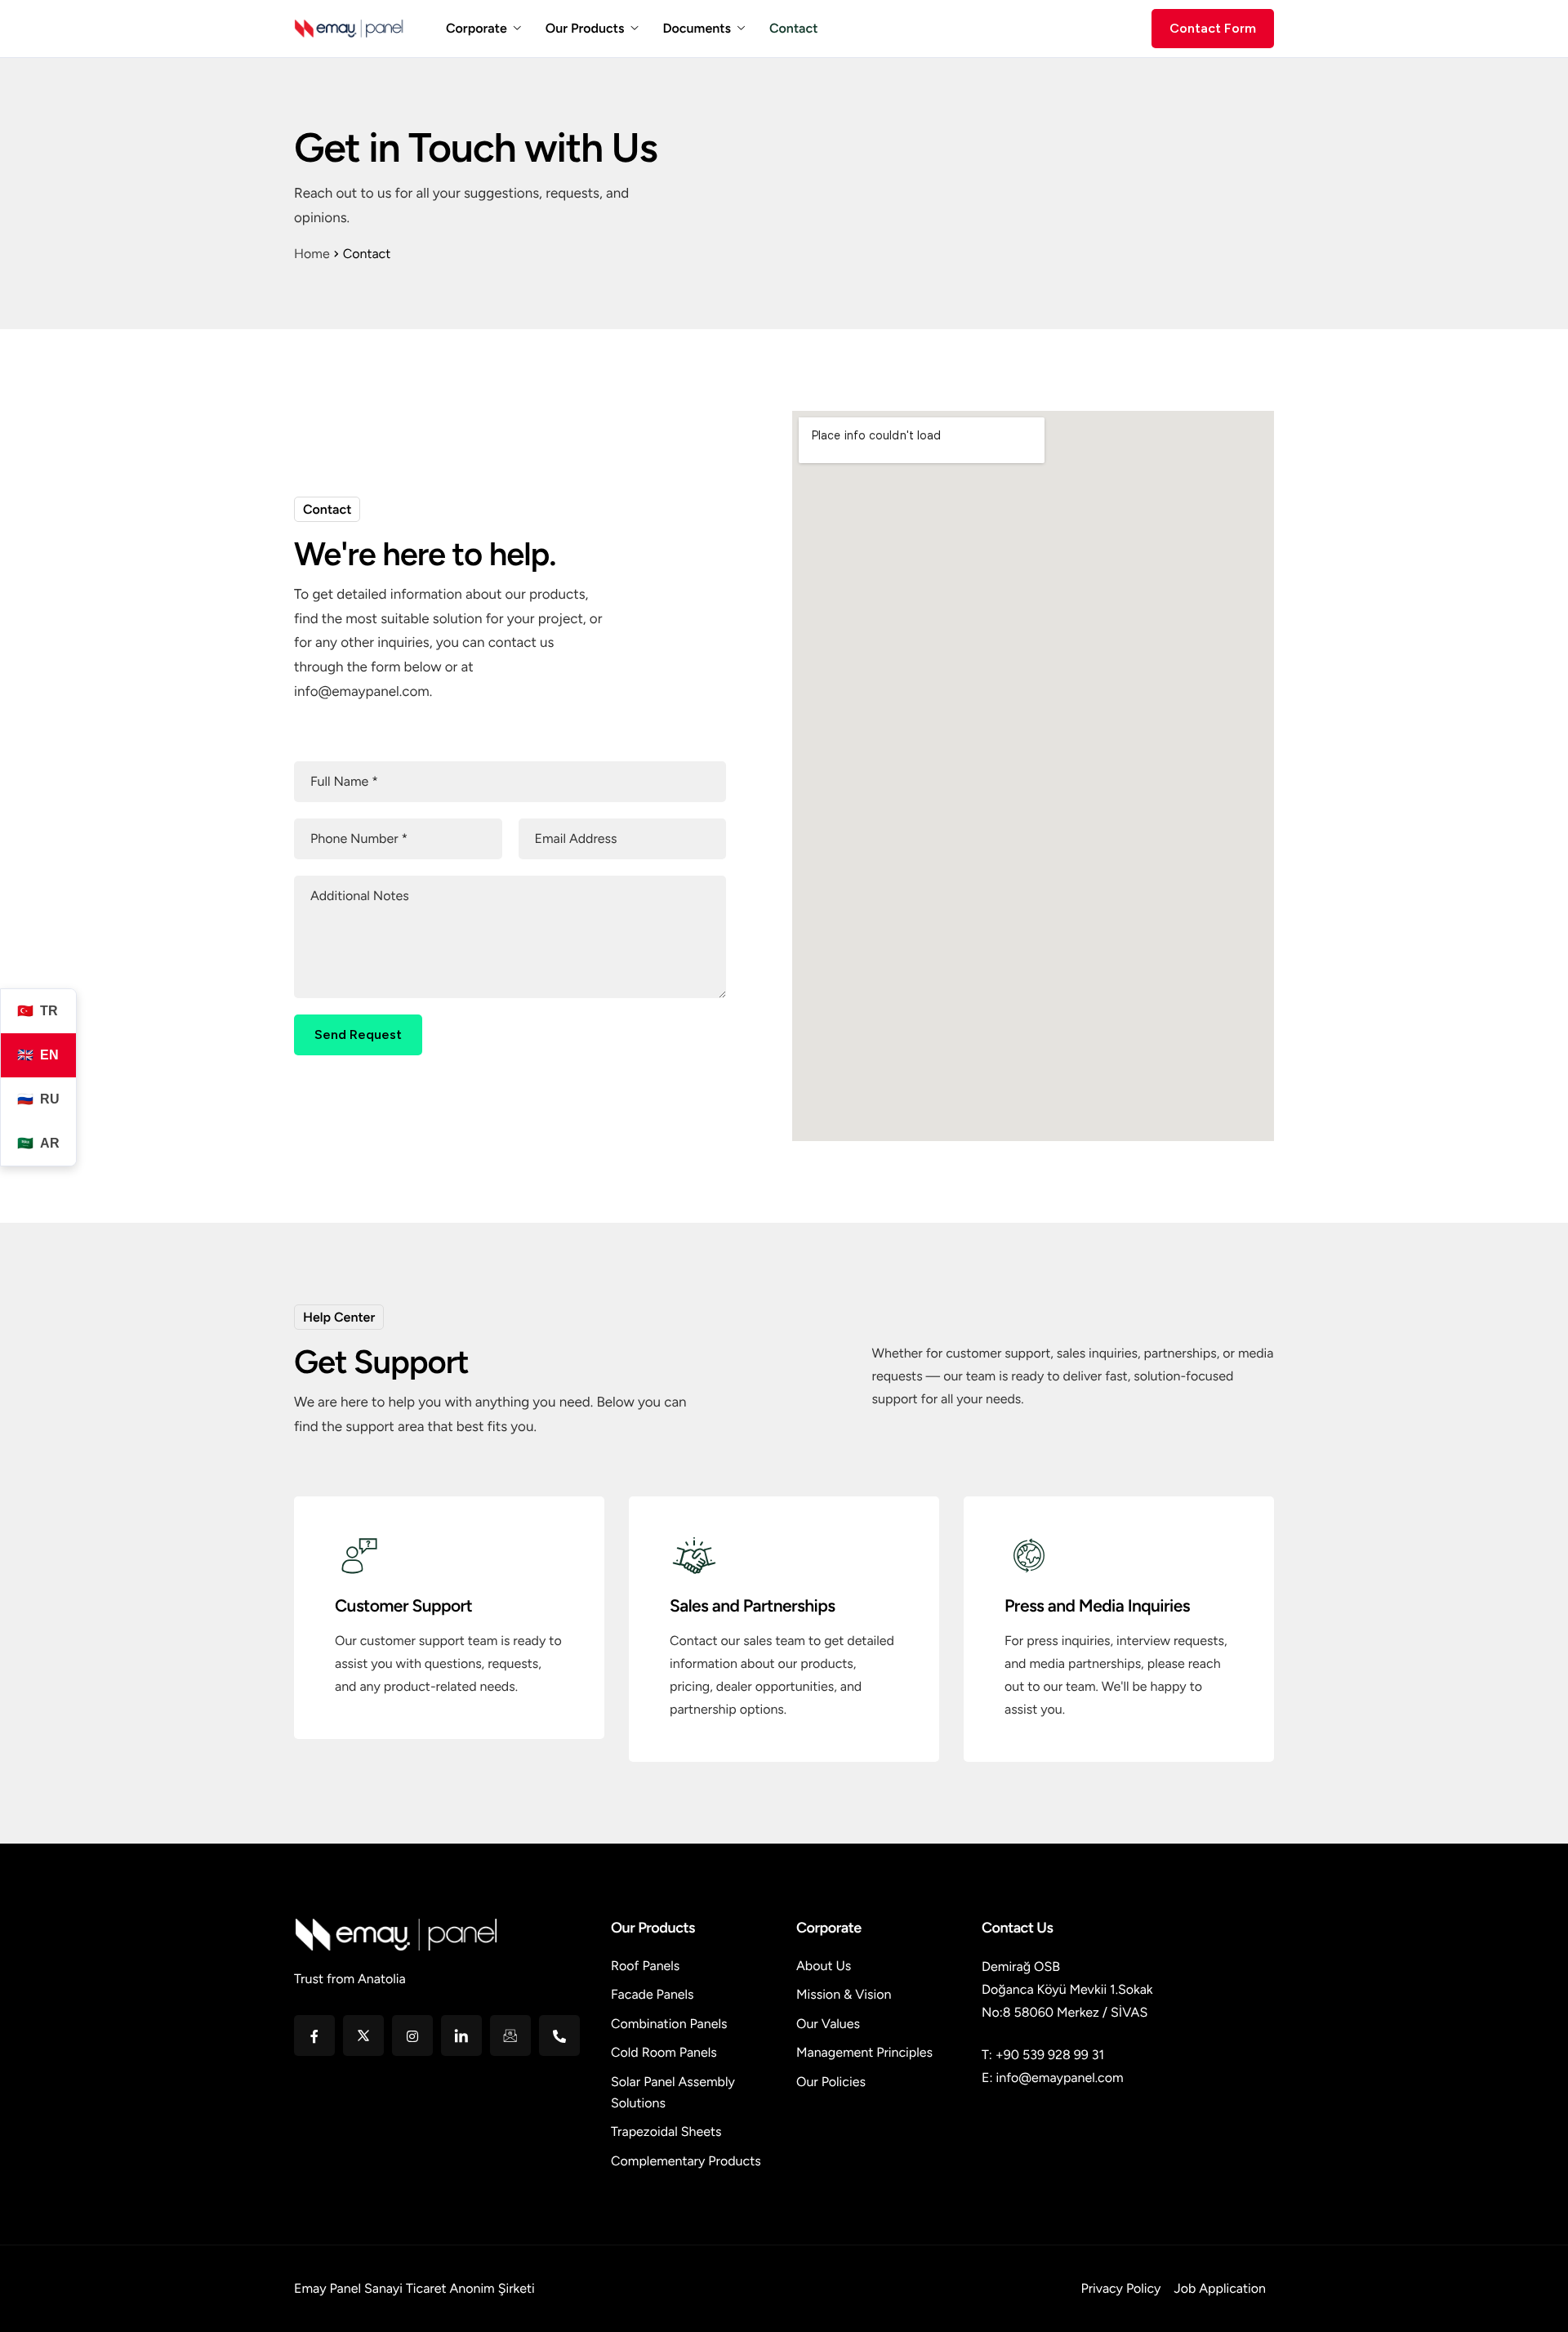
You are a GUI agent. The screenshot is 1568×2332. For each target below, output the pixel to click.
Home (312, 254)
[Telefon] (559, 2035)
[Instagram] (412, 2035)
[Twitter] (363, 2035)
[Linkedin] (461, 2035)
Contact (793, 29)
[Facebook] (314, 2035)
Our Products (585, 29)
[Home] (350, 27)
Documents (697, 29)
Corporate (477, 29)
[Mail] (510, 2035)
